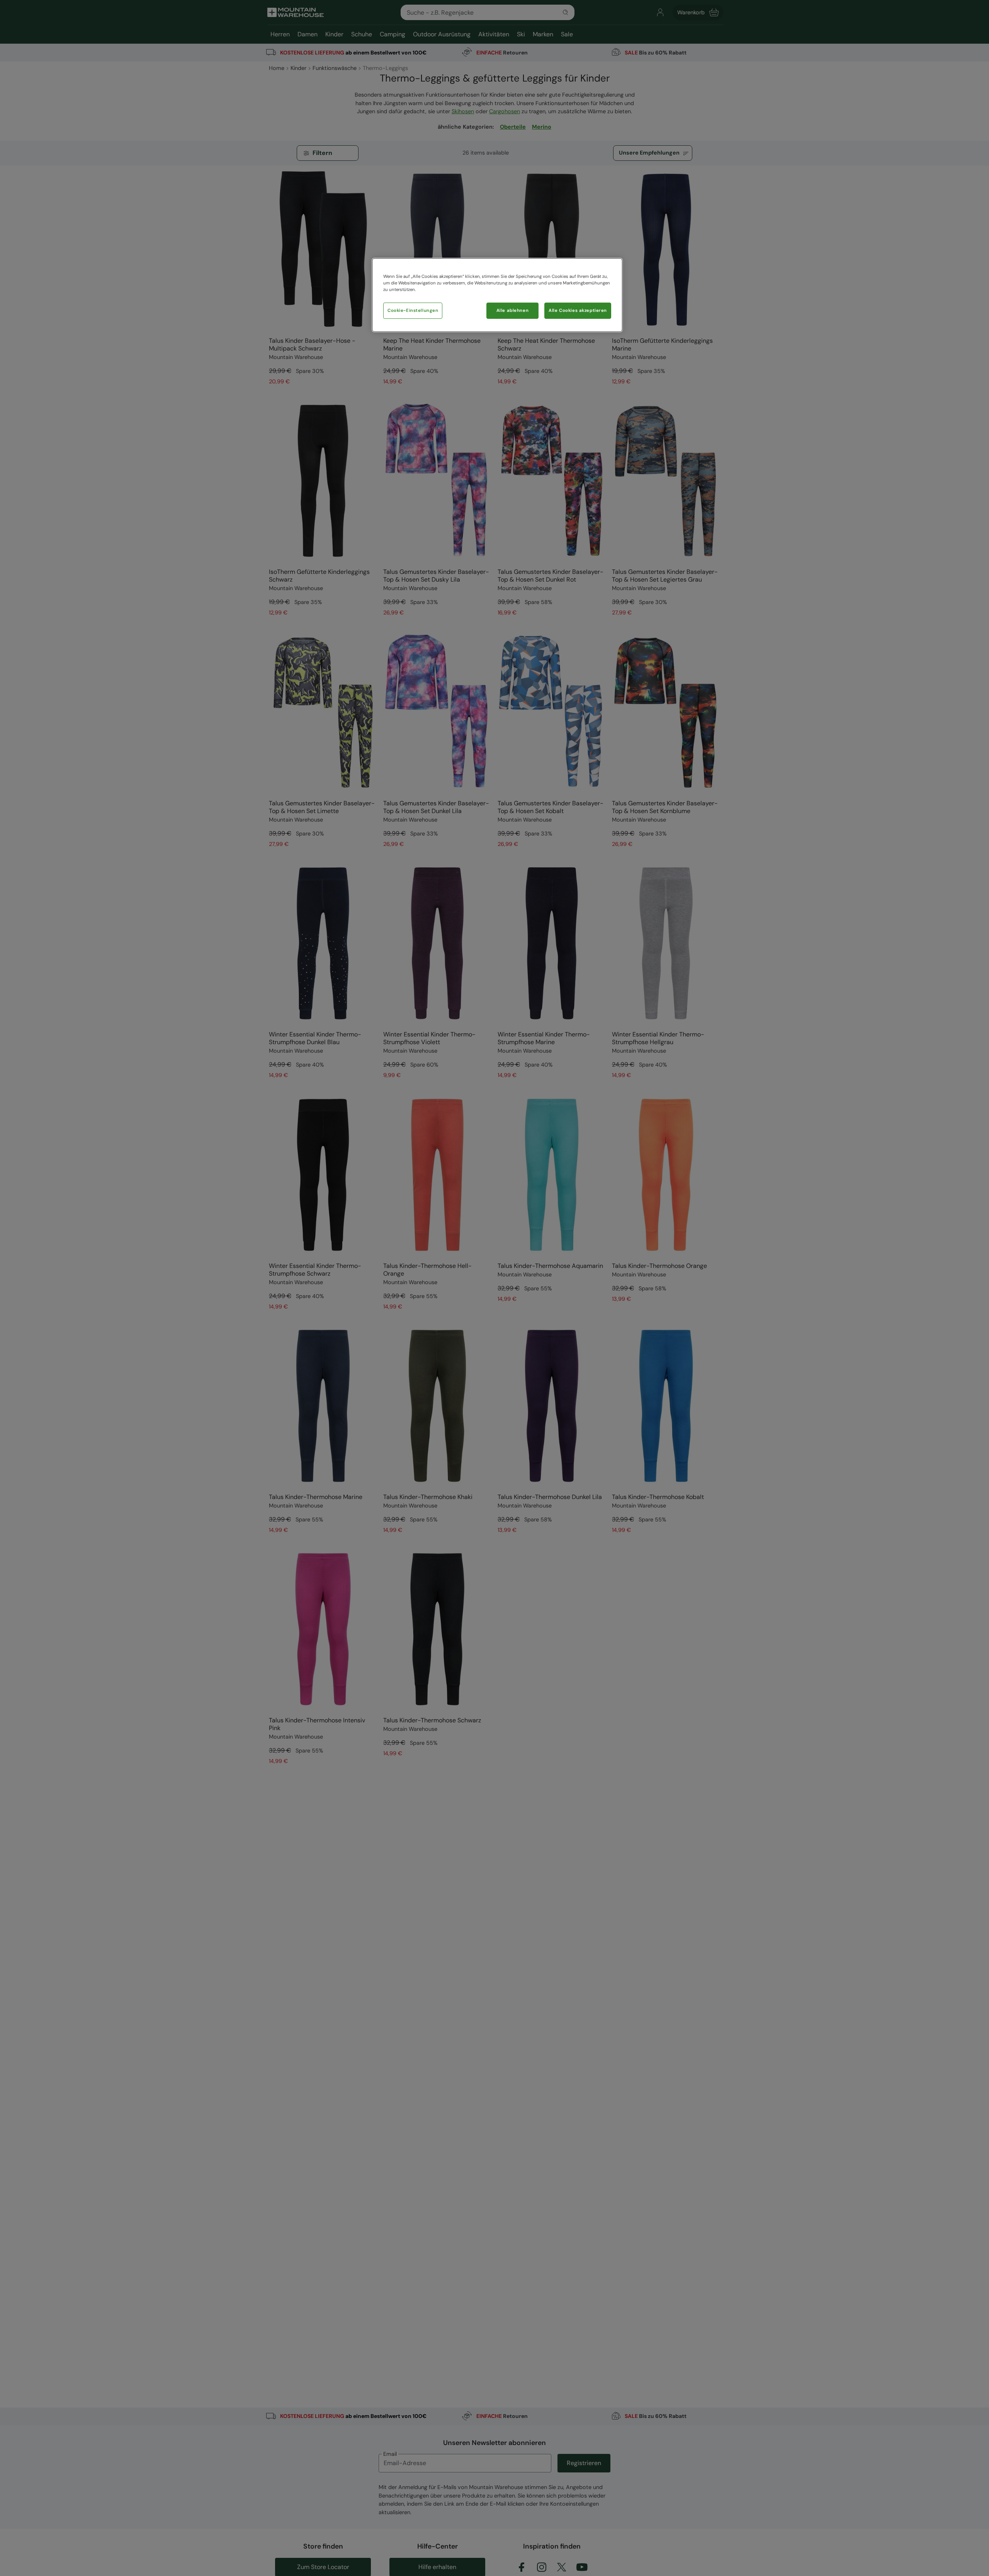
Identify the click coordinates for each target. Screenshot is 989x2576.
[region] (497, 295)
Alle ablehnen (512, 311)
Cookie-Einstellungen (413, 311)
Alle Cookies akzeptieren (578, 311)
